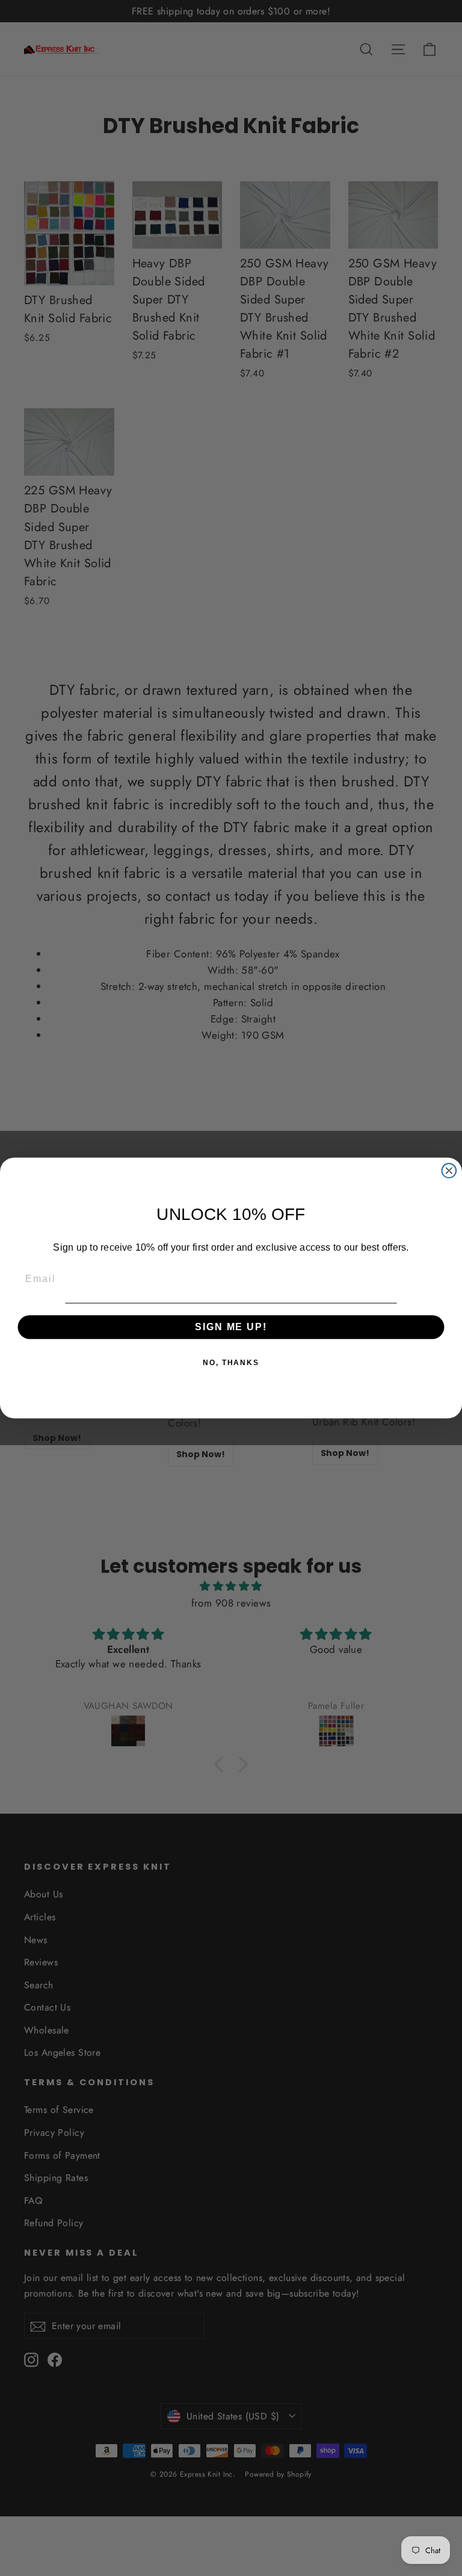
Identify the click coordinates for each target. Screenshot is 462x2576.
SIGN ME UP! (231, 1327)
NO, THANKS (231, 1363)
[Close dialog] (449, 1171)
